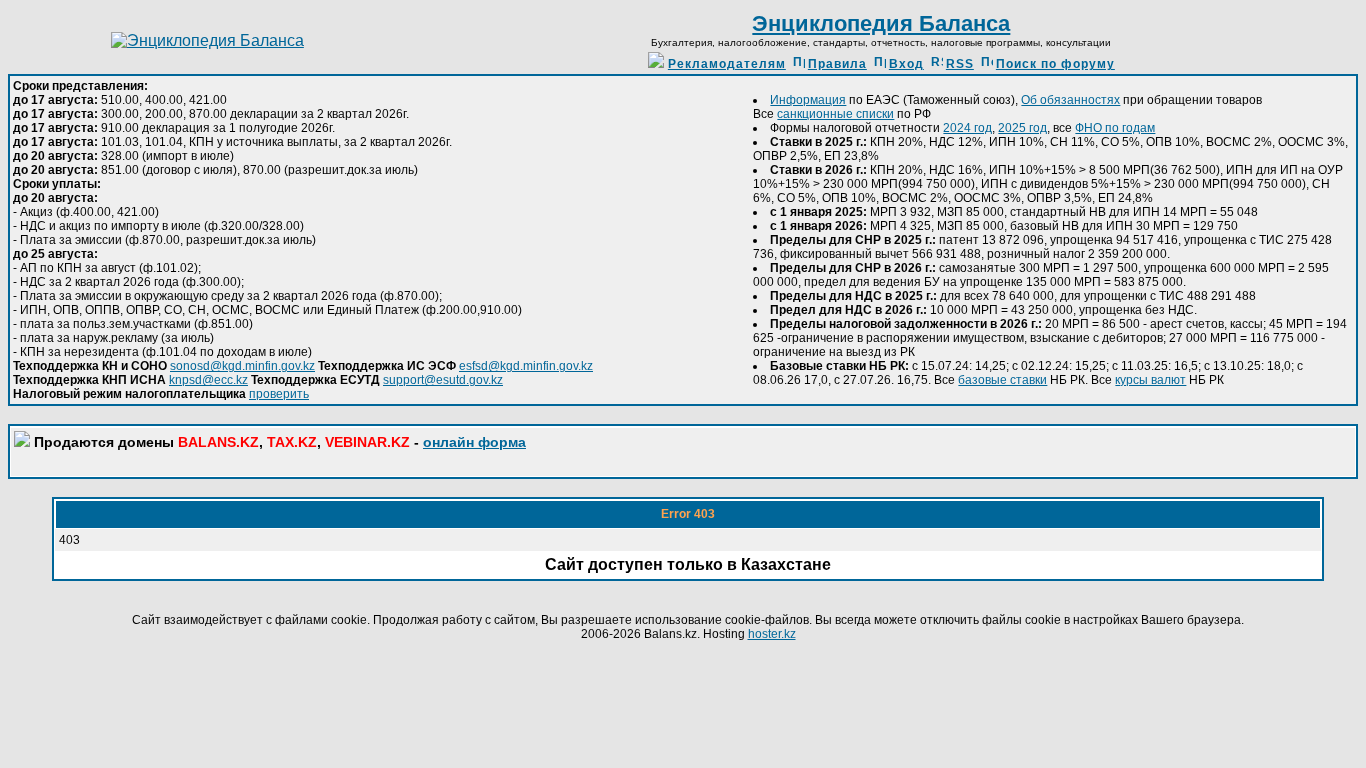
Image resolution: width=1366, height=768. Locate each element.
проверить (279, 394)
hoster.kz (772, 634)
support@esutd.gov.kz (443, 380)
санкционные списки (835, 114)
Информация (808, 100)
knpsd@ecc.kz (208, 380)
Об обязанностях (1070, 100)
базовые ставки (1002, 380)
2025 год (1022, 128)
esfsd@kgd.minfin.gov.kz (526, 366)
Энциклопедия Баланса (881, 23)
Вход (906, 64)
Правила (837, 64)
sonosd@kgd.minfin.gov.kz (242, 366)
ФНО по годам (1115, 128)
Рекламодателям (727, 64)
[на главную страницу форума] (207, 40)
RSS (960, 64)
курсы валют (1150, 380)
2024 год (967, 128)
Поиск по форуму (1055, 64)
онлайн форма (474, 442)
